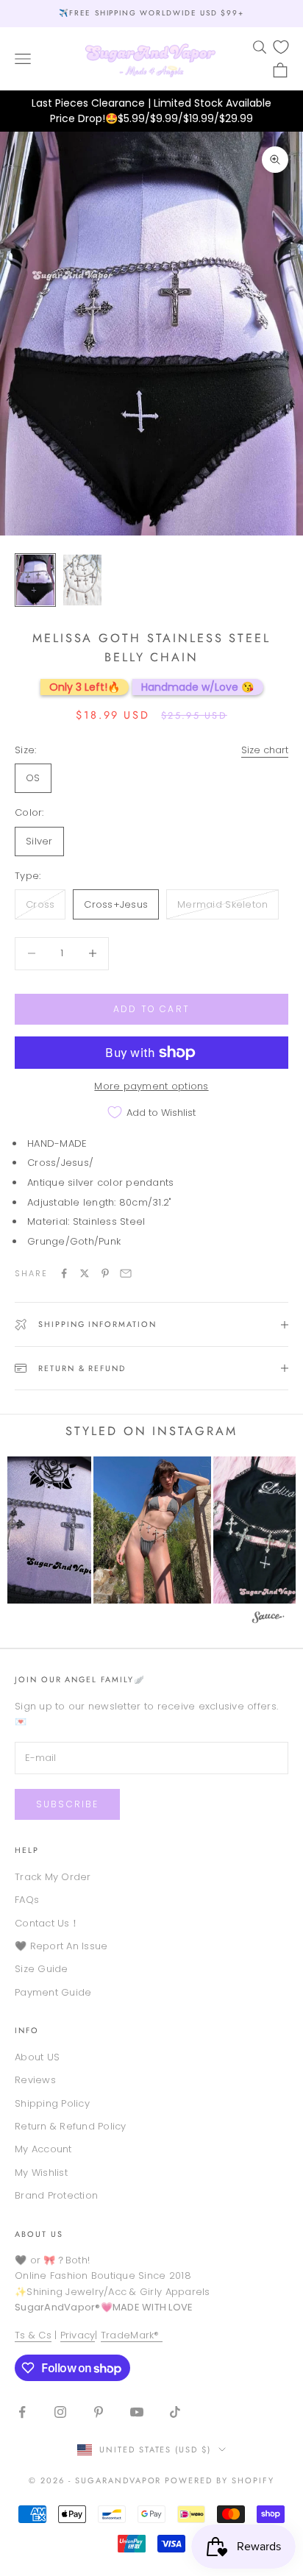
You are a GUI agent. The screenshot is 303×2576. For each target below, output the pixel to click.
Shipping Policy (52, 2103)
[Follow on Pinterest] (99, 2412)
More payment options (151, 1086)
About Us (39, 2234)
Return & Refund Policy (71, 2126)
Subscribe (67, 1804)
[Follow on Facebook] (22, 2412)
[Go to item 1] (35, 580)
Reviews (35, 2080)
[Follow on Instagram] (60, 2412)
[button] (152, 1530)
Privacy (78, 2335)
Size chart (265, 750)
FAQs (27, 1900)
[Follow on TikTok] (175, 2412)
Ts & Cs (33, 2335)
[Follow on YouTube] (137, 2412)
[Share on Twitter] (85, 1273)
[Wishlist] (281, 47)
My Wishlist (41, 2173)
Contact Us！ (47, 1923)
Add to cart (151, 1009)
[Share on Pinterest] (105, 1273)
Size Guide (42, 1969)
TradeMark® (132, 2335)
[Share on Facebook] (64, 1273)
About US (37, 2057)
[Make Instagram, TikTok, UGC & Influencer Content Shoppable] (268, 1619)
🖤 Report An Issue (61, 1946)
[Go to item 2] (82, 580)
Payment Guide (53, 1992)
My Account (43, 2149)
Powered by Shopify (220, 2480)
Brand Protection (56, 2195)
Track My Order (53, 1877)
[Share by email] (126, 1273)
